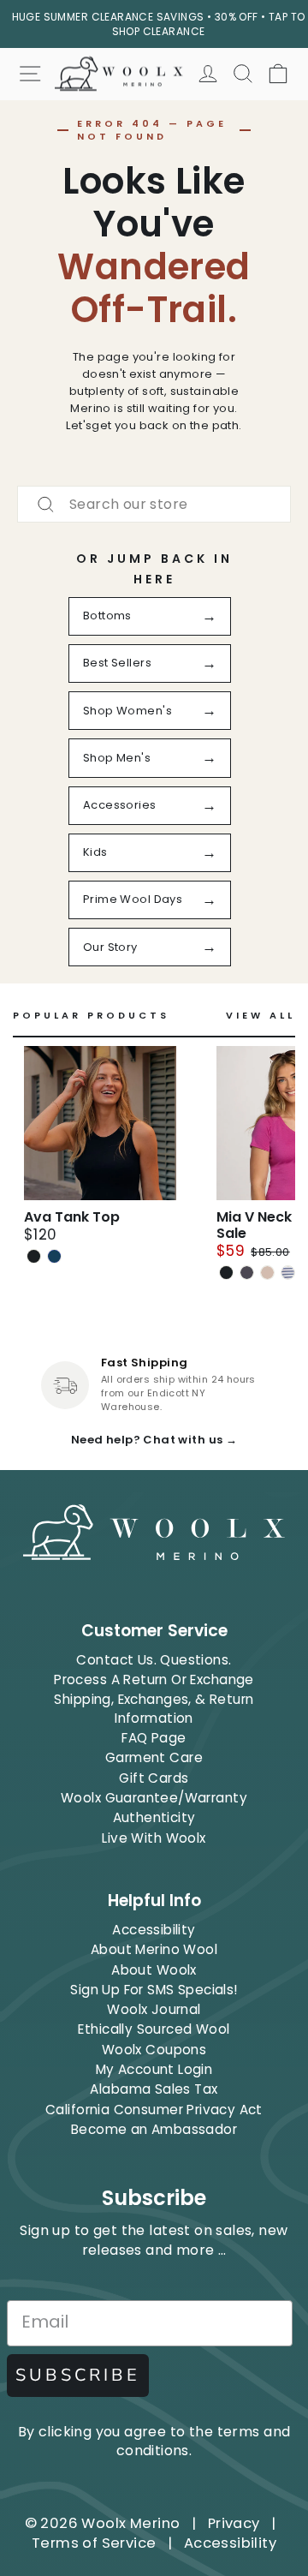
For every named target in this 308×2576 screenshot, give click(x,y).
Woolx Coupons (154, 2050)
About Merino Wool (154, 1949)
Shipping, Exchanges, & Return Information (154, 1708)
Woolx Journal (154, 2009)
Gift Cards (154, 1778)
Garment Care (154, 1757)
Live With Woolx (154, 1838)
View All (261, 1016)
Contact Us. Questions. (154, 1660)
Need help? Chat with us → (154, 1440)
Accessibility (154, 1930)
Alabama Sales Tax (154, 2089)
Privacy (234, 2523)
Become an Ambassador (154, 2129)
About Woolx (154, 1970)
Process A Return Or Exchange (154, 1679)
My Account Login (154, 2069)
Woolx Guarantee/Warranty (154, 1798)
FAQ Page (154, 1738)
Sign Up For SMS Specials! (154, 1990)
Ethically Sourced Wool (154, 2029)
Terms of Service (94, 2543)
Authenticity (154, 1817)
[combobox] (154, 504)
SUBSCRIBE (78, 2375)
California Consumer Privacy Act (154, 2110)
